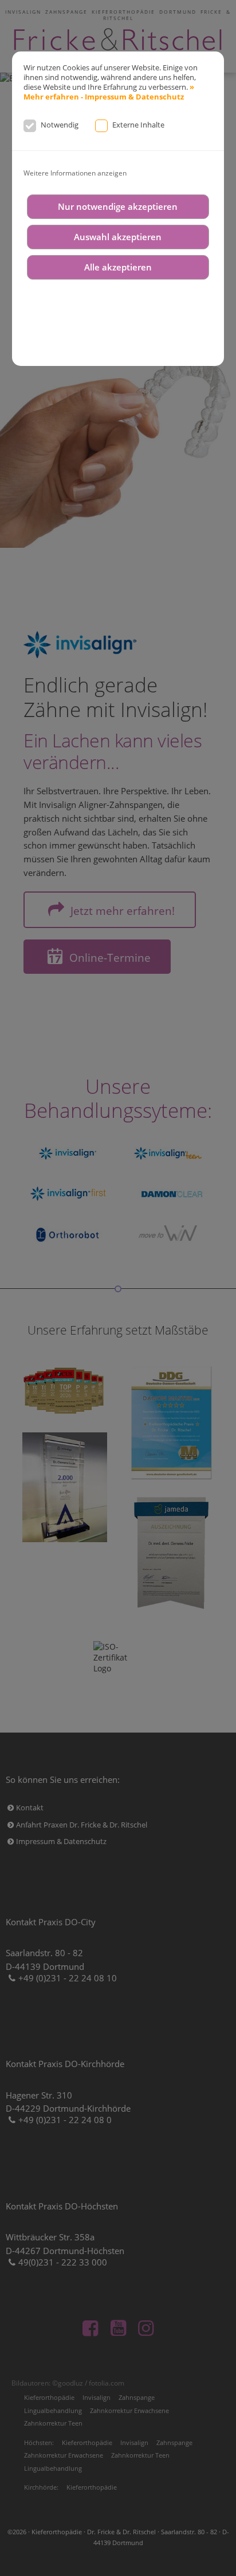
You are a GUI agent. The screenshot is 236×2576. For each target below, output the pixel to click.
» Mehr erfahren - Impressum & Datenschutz (109, 92)
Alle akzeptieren (118, 267)
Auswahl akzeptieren (118, 237)
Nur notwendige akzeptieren (118, 207)
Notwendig (60, 125)
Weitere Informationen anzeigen (75, 173)
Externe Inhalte (138, 125)
